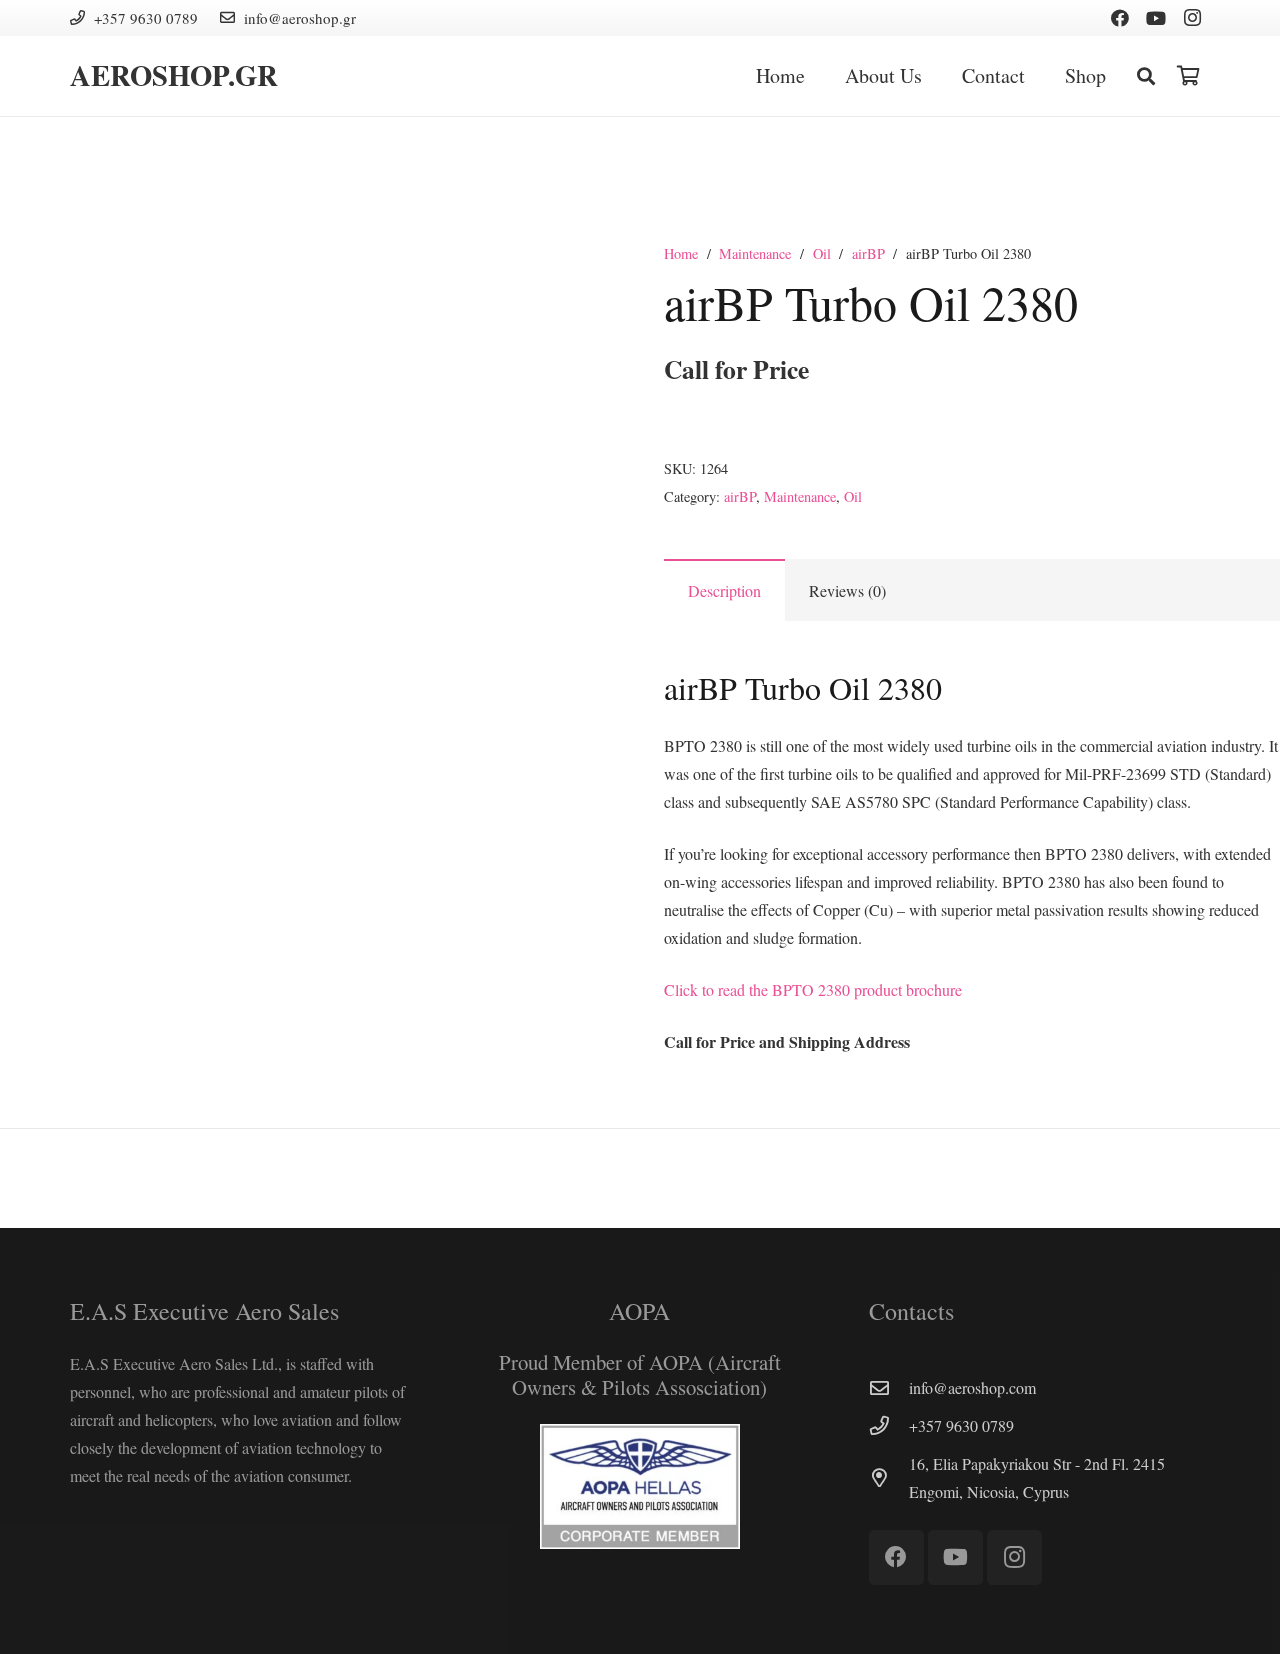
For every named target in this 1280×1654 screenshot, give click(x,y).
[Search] (1146, 76)
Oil (822, 253)
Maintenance (755, 253)
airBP (868, 253)
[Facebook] (1120, 18)
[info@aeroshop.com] (889, 1387)
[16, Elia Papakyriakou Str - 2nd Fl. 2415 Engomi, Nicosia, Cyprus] (889, 1477)
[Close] (1175, 76)
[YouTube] (1156, 18)
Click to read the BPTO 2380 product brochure (813, 989)
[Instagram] (1192, 18)
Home (681, 253)
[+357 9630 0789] (889, 1425)
